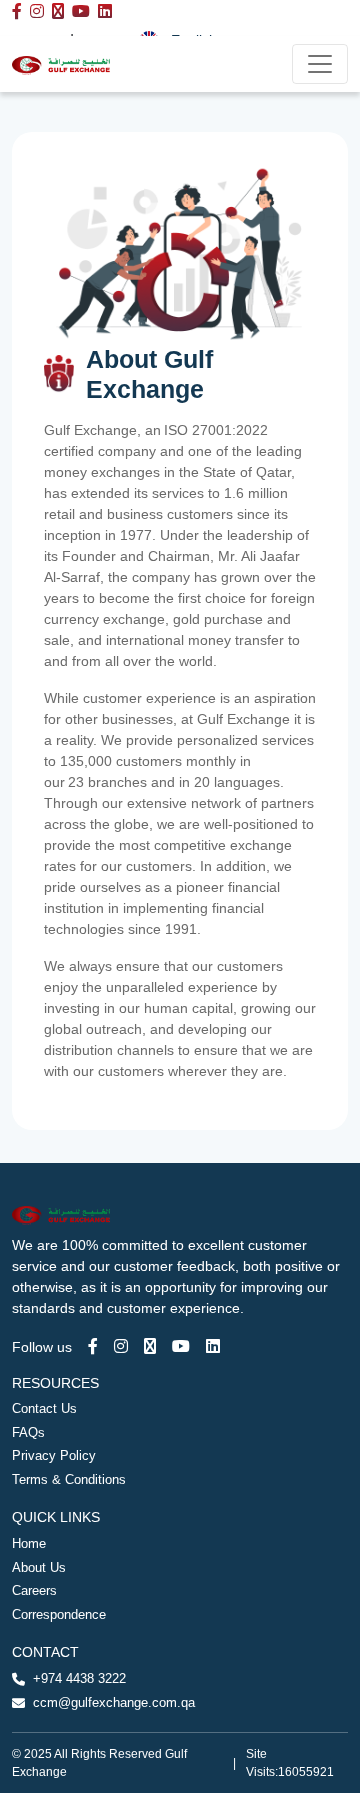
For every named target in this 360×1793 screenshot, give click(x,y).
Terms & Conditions (69, 1479)
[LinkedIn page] (213, 1346)
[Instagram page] (121, 1346)
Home (29, 1543)
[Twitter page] (150, 1346)
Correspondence (59, 1614)
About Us (39, 1567)
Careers (34, 1590)
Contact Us (44, 1408)
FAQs (28, 1432)
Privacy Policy (54, 1455)
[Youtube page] (181, 1346)
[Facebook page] (93, 1346)
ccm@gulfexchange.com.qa (114, 1702)
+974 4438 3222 (79, 1678)
